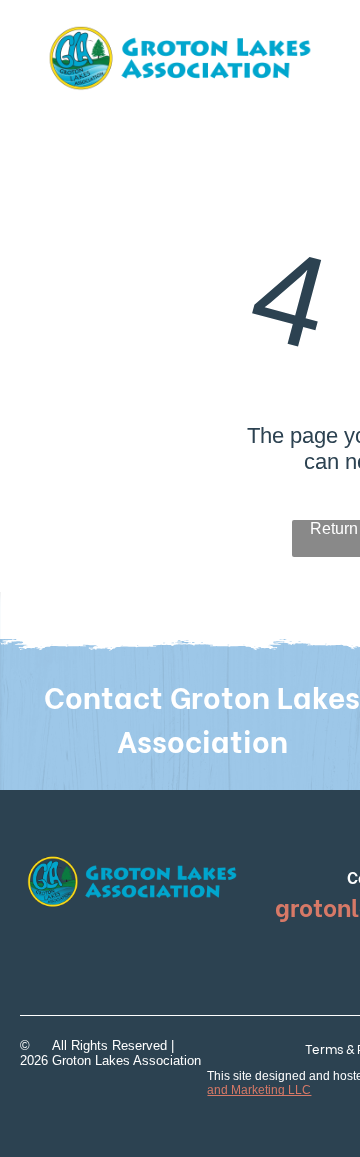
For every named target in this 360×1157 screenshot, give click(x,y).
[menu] (330, 49)
